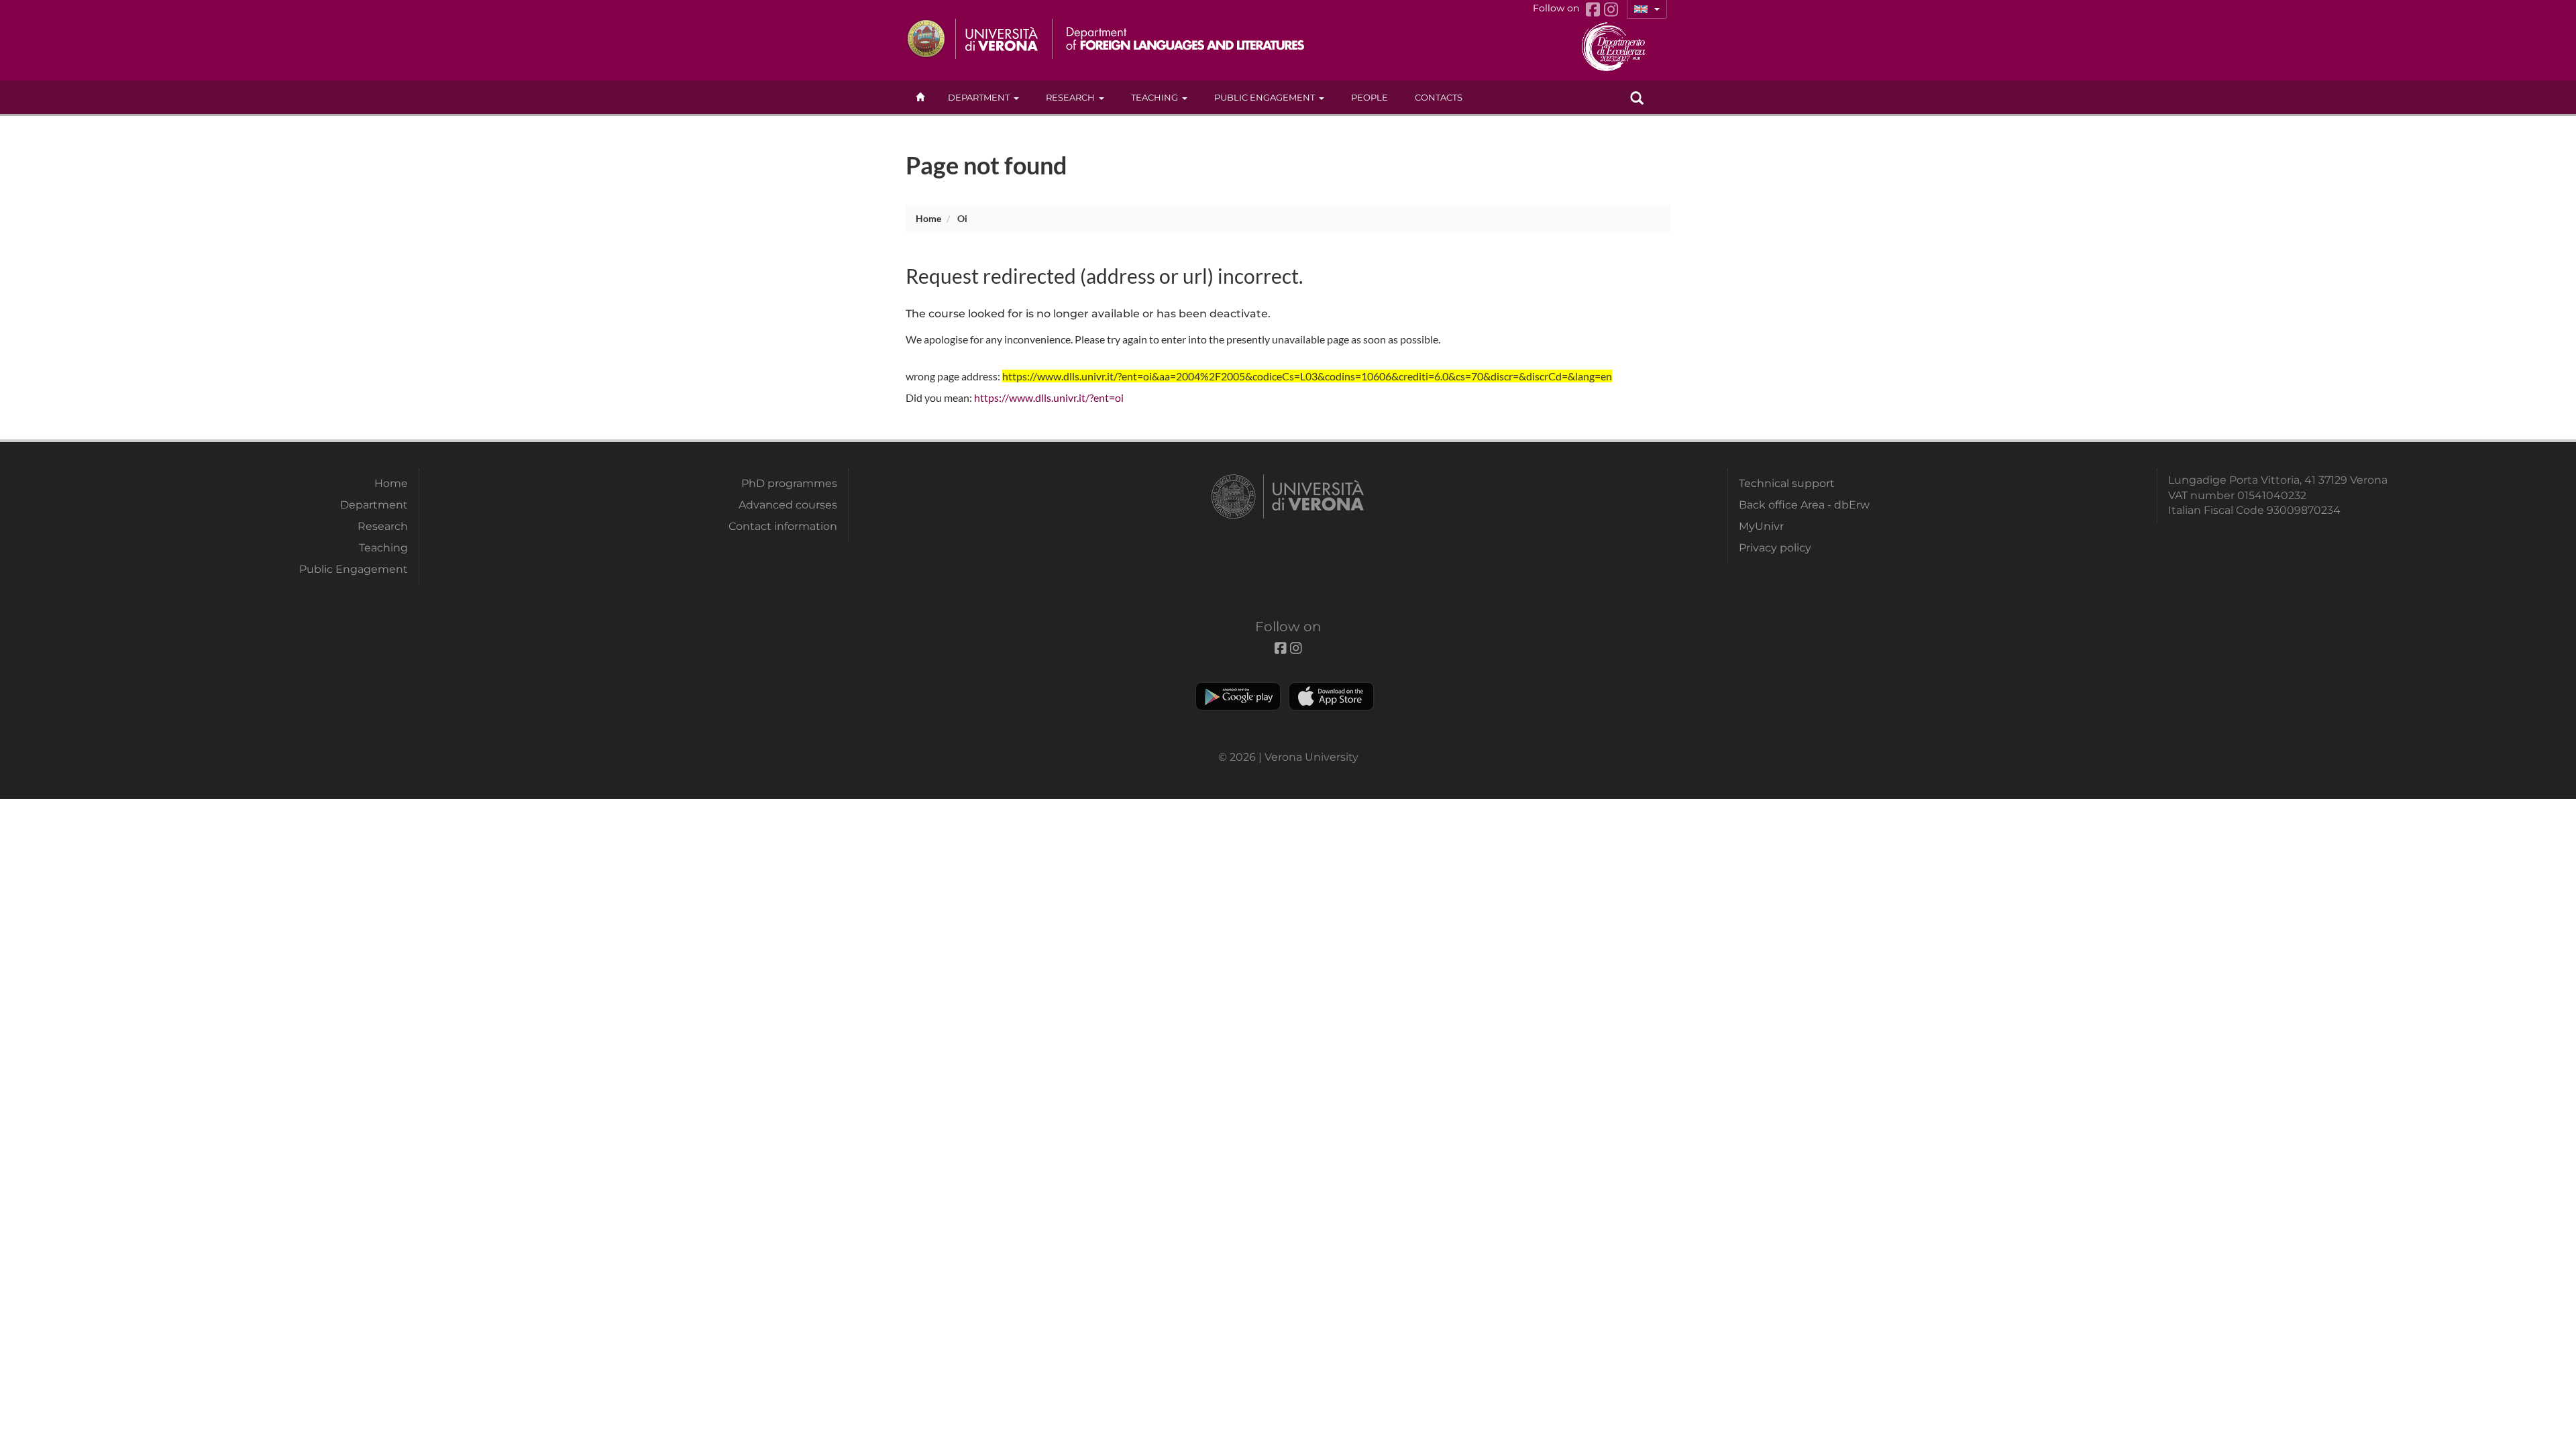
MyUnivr (1761, 526)
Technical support (1787, 483)
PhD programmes (789, 483)
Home (928, 218)
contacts (1439, 97)
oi (962, 218)
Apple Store (1331, 696)
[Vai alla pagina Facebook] (1595, 10)
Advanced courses (788, 505)
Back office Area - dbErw (1804, 505)
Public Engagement (1265, 97)
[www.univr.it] (973, 39)
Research (1070, 97)
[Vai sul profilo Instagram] (1611, 10)
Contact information (783, 526)
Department (979, 97)
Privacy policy (1775, 548)
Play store (1238, 696)
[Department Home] (1180, 39)
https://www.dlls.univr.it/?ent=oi (1049, 397)
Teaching (1155, 97)
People (1370, 97)
